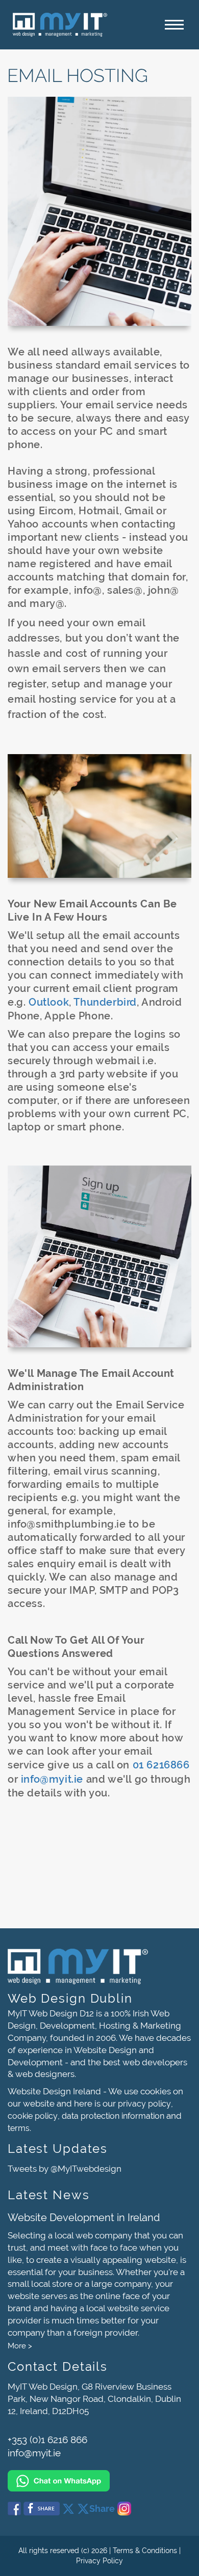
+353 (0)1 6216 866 (47, 2440)
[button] (174, 25)
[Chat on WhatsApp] (99, 2476)
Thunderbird (105, 1002)
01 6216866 (161, 1765)
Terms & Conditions (145, 2551)
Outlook (49, 1002)
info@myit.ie (52, 1779)
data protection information (113, 2116)
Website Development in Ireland (84, 2218)
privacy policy (144, 2104)
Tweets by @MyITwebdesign (65, 2169)
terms (19, 2128)
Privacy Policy (99, 2561)
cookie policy (33, 2116)
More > (20, 2346)
